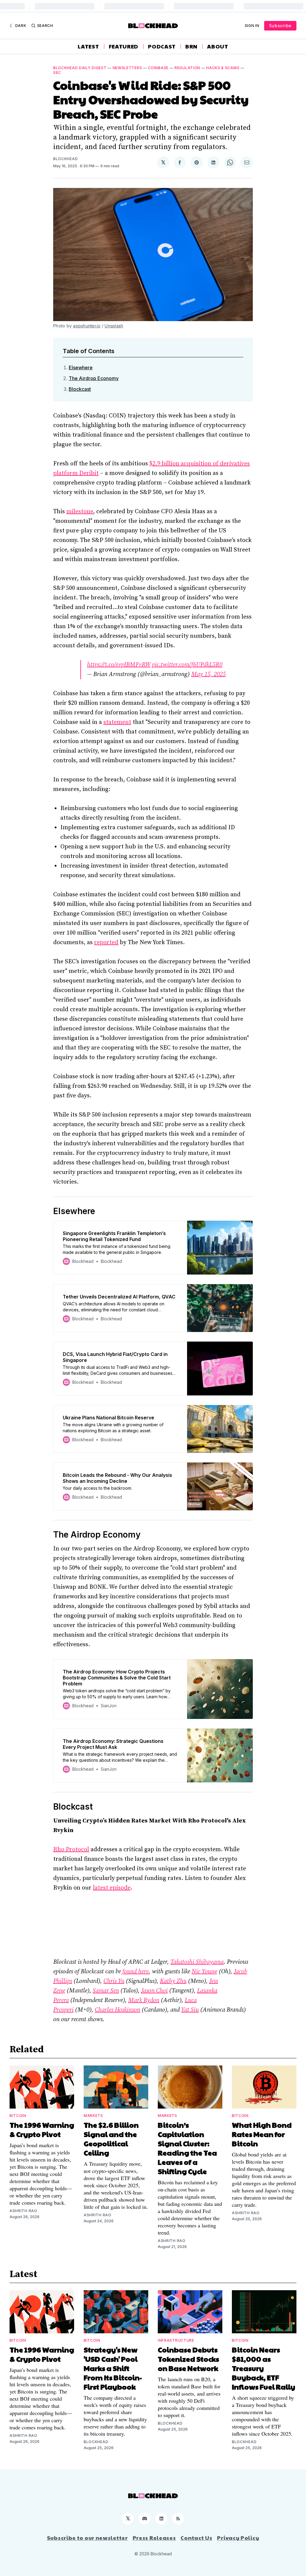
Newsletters (127, 68)
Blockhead (65, 159)
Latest (88, 46)
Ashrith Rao (23, 2211)
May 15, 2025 (208, 674)
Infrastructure (176, 2340)
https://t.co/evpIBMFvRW (119, 665)
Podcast (162, 46)
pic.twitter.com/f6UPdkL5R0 (187, 665)
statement (117, 722)
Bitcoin (18, 2116)
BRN (191, 46)
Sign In (252, 26)
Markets (93, 2116)
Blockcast (80, 389)
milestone (80, 512)
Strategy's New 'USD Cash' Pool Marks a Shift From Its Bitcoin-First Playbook (113, 2368)
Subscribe (280, 26)
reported (106, 943)
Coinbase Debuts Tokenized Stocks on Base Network (188, 2359)
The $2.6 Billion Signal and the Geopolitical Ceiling (111, 2139)
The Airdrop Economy (94, 378)
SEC (57, 73)
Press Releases (154, 2538)
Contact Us (196, 2538)
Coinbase (158, 68)
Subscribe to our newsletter (87, 2538)
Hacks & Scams (223, 68)
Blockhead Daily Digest (80, 68)
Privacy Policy (238, 2538)
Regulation (187, 68)
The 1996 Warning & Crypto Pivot (42, 2129)
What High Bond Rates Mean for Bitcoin (262, 2134)
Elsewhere (81, 367)
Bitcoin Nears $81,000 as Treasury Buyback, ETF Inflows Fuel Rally (264, 2368)
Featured (124, 46)
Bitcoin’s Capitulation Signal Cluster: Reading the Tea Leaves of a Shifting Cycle (187, 2148)
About (218, 46)
